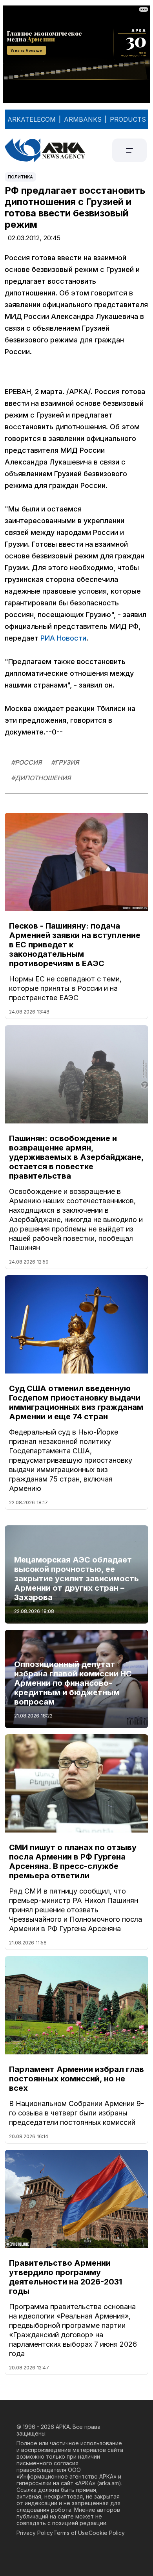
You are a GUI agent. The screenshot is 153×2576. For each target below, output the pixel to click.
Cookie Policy (107, 2533)
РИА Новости (63, 638)
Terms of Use (71, 2533)
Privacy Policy (35, 2533)
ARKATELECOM (32, 119)
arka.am (109, 2483)
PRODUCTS (128, 119)
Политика (20, 177)
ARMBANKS (83, 119)
